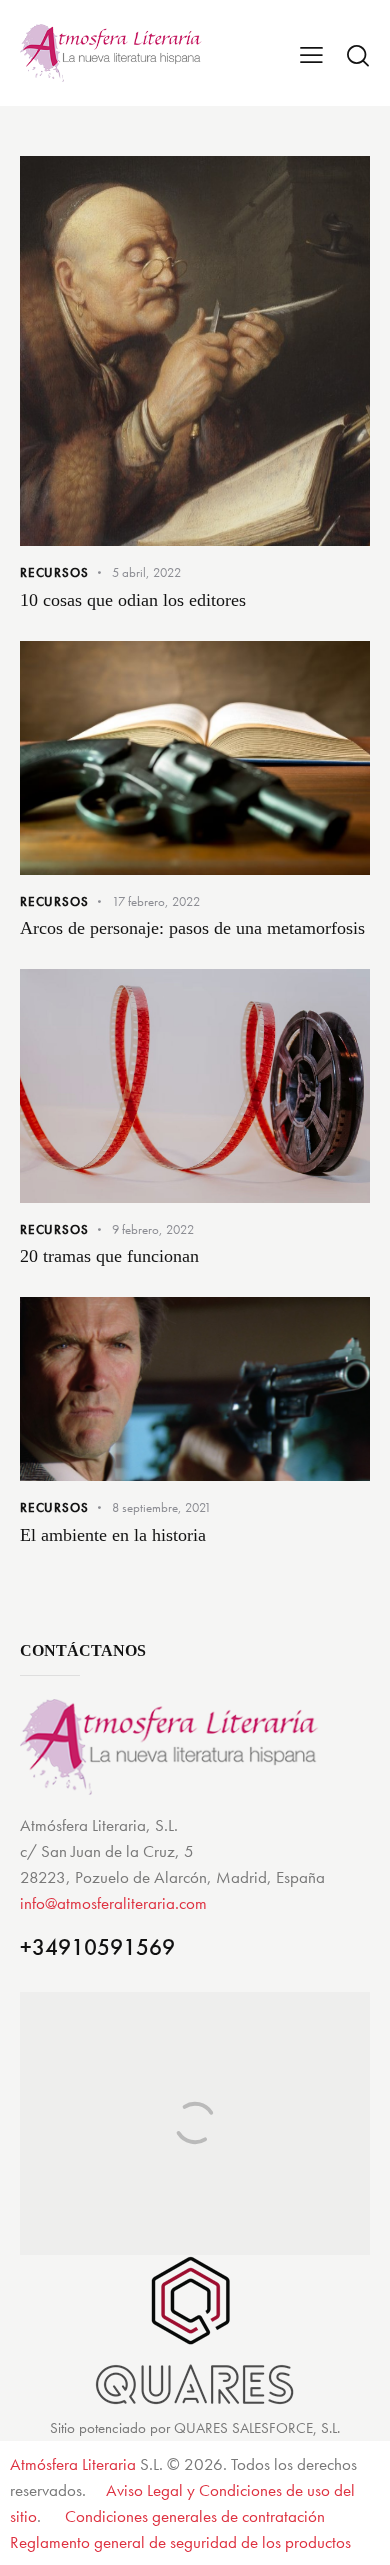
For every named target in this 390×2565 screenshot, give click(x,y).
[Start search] (357, 55)
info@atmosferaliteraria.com (113, 1903)
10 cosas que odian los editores (133, 600)
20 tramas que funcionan (109, 1256)
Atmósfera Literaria (73, 2464)
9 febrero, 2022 (153, 1229)
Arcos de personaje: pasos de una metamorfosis (192, 928)
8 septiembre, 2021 (161, 1507)
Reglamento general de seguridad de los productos (180, 2542)
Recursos (54, 572)
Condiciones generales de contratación (195, 2516)
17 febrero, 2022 (156, 901)
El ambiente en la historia (113, 1535)
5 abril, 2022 (146, 572)
